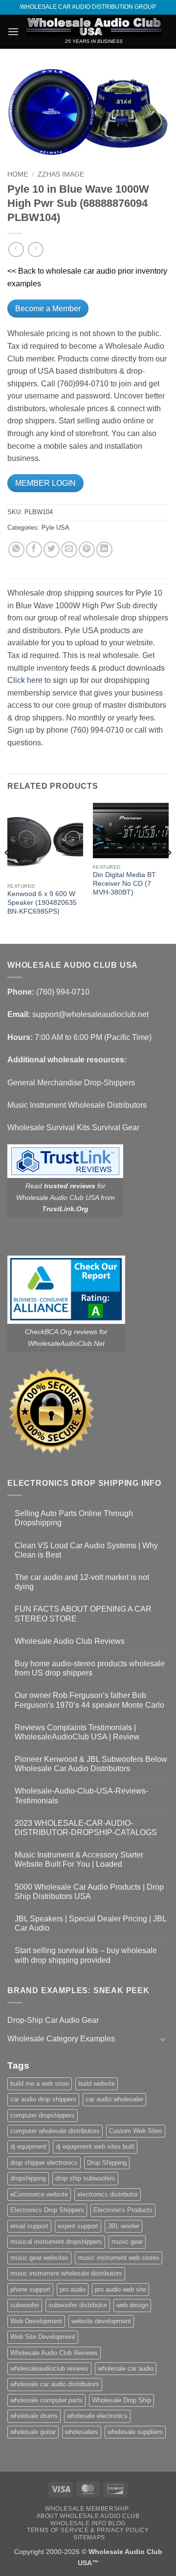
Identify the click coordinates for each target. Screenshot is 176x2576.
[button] (13, 31)
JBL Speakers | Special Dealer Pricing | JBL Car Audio (90, 1923)
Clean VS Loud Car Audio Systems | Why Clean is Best (86, 1550)
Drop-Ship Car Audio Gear (53, 2020)
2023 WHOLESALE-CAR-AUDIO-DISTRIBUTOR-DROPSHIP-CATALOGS (86, 1828)
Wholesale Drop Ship (121, 2400)
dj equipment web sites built (95, 2147)
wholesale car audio (126, 2368)
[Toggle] (163, 2039)
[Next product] (16, 250)
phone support (30, 2289)
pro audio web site (121, 2289)
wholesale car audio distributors (55, 2384)
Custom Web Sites (136, 2131)
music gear (127, 2242)
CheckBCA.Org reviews (61, 1332)
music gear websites (39, 2258)
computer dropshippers (43, 2115)
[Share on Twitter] (52, 549)
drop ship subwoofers (85, 2178)
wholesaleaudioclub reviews (49, 2368)
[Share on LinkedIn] (104, 549)
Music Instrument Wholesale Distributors (77, 1105)
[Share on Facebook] (34, 549)
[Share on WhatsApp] (16, 549)
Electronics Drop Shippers (47, 2210)
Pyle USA (55, 528)
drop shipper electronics (44, 2163)
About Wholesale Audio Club (88, 2516)
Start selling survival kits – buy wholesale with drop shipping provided (86, 1955)
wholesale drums (34, 2416)
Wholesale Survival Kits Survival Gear (73, 1128)
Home (18, 174)
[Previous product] (35, 250)
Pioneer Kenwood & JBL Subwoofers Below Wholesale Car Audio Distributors (91, 1764)
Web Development (36, 2321)
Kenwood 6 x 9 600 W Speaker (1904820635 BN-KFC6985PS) (42, 902)
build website (97, 2084)
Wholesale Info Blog (88, 2523)
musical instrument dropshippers (56, 2242)
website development (101, 2321)
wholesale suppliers (135, 2432)
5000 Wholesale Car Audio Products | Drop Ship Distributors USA (89, 1892)
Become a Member (48, 309)
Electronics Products (123, 2210)
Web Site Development (43, 2337)
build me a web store (40, 2084)
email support (29, 2226)
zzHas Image (61, 174)
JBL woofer (123, 2226)
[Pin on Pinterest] (87, 549)
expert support (78, 2226)
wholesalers (82, 2432)
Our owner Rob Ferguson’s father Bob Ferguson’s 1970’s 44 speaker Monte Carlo (89, 1700)
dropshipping (28, 2178)
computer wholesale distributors (55, 2131)
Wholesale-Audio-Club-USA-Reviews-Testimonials (81, 1796)
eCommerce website (39, 2194)
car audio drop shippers (43, 2099)
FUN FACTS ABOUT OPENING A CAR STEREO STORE (83, 1614)
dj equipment (28, 2147)
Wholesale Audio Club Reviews (70, 1641)
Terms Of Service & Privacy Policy (88, 2530)
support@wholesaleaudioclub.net (90, 1014)
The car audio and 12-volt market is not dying (82, 1582)
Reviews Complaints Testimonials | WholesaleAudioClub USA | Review (77, 1732)
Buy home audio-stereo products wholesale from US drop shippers (90, 1668)
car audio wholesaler (114, 2099)
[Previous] (8, 872)
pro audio (73, 2289)
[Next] (168, 872)
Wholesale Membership (87, 2509)
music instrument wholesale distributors (66, 2273)
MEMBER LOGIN (45, 483)
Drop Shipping (107, 2163)
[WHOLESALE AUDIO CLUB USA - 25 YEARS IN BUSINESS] (94, 27)
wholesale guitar (33, 2432)
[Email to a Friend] (69, 549)
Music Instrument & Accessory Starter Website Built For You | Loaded (79, 1859)
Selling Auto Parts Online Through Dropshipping (74, 1518)
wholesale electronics (97, 2416)
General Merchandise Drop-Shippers (71, 1083)
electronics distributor (108, 2194)
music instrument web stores (119, 2258)
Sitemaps (89, 2537)
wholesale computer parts (46, 2400)
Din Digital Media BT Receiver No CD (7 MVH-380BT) (124, 883)
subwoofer (25, 2305)
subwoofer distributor (78, 2305)
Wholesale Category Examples (61, 2039)
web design (132, 2305)
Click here (25, 680)
